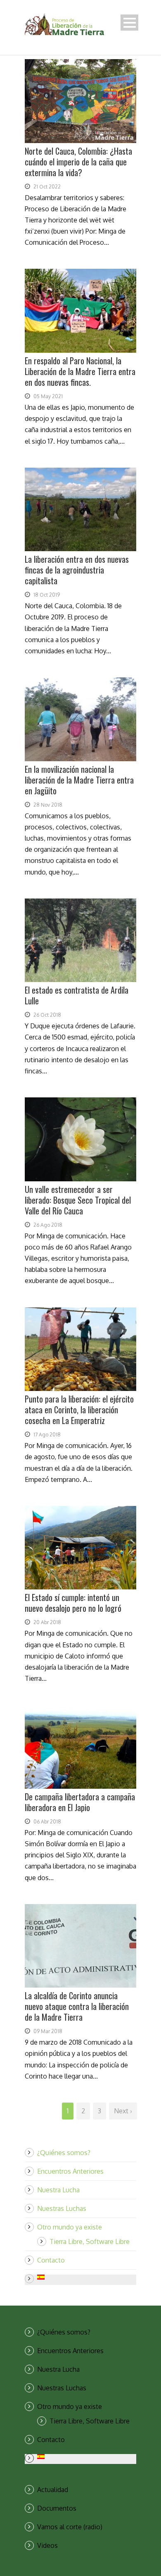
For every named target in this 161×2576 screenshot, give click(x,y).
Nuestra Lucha (58, 2190)
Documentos (57, 2508)
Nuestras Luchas (62, 2208)
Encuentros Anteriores (70, 2171)
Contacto (51, 2260)
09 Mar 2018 (48, 2031)
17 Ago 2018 (47, 1435)
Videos (47, 2545)
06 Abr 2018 (47, 1822)
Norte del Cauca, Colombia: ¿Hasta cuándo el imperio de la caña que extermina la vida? (78, 162)
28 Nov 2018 (48, 805)
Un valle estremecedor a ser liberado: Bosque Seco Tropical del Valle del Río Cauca (78, 1200)
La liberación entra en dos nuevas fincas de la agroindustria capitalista (77, 570)
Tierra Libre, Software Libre (90, 2241)
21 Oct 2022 (47, 187)
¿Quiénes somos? (64, 2153)
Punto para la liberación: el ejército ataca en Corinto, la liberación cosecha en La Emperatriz (79, 1410)
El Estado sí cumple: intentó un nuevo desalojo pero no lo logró (73, 1603)
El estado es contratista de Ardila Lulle (77, 995)
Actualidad (53, 2490)
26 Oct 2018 (47, 1015)
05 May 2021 (48, 396)
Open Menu (129, 23)
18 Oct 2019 (47, 595)
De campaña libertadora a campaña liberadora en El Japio (80, 1802)
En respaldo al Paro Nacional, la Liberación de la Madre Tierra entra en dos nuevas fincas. (80, 371)
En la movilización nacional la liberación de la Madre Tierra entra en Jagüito (79, 780)
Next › (123, 2111)
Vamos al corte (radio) (70, 2527)
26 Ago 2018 (48, 1225)
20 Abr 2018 (47, 1622)
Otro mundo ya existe (70, 2227)
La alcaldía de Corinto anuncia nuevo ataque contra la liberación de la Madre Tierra (77, 2006)
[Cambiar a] (87, 2277)
